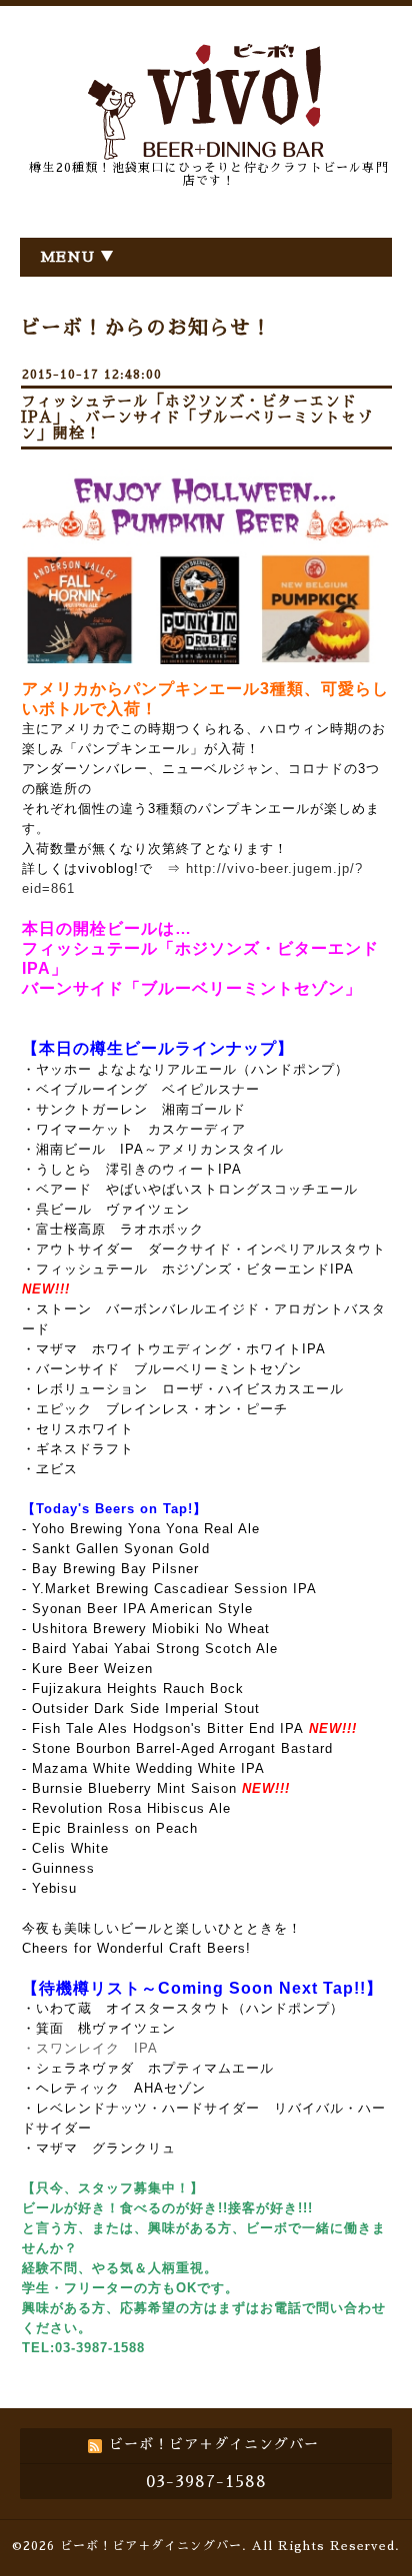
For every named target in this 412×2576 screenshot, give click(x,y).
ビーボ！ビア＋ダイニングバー (151, 2546)
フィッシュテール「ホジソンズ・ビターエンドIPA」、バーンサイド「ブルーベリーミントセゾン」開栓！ (197, 417)
